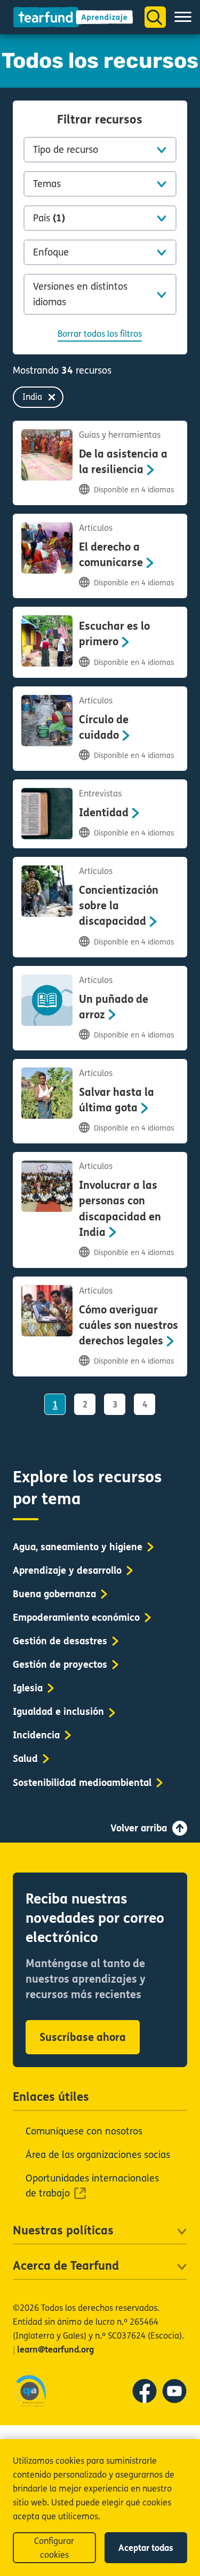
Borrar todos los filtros (100, 334)
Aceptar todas (146, 2548)
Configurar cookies (54, 2548)
